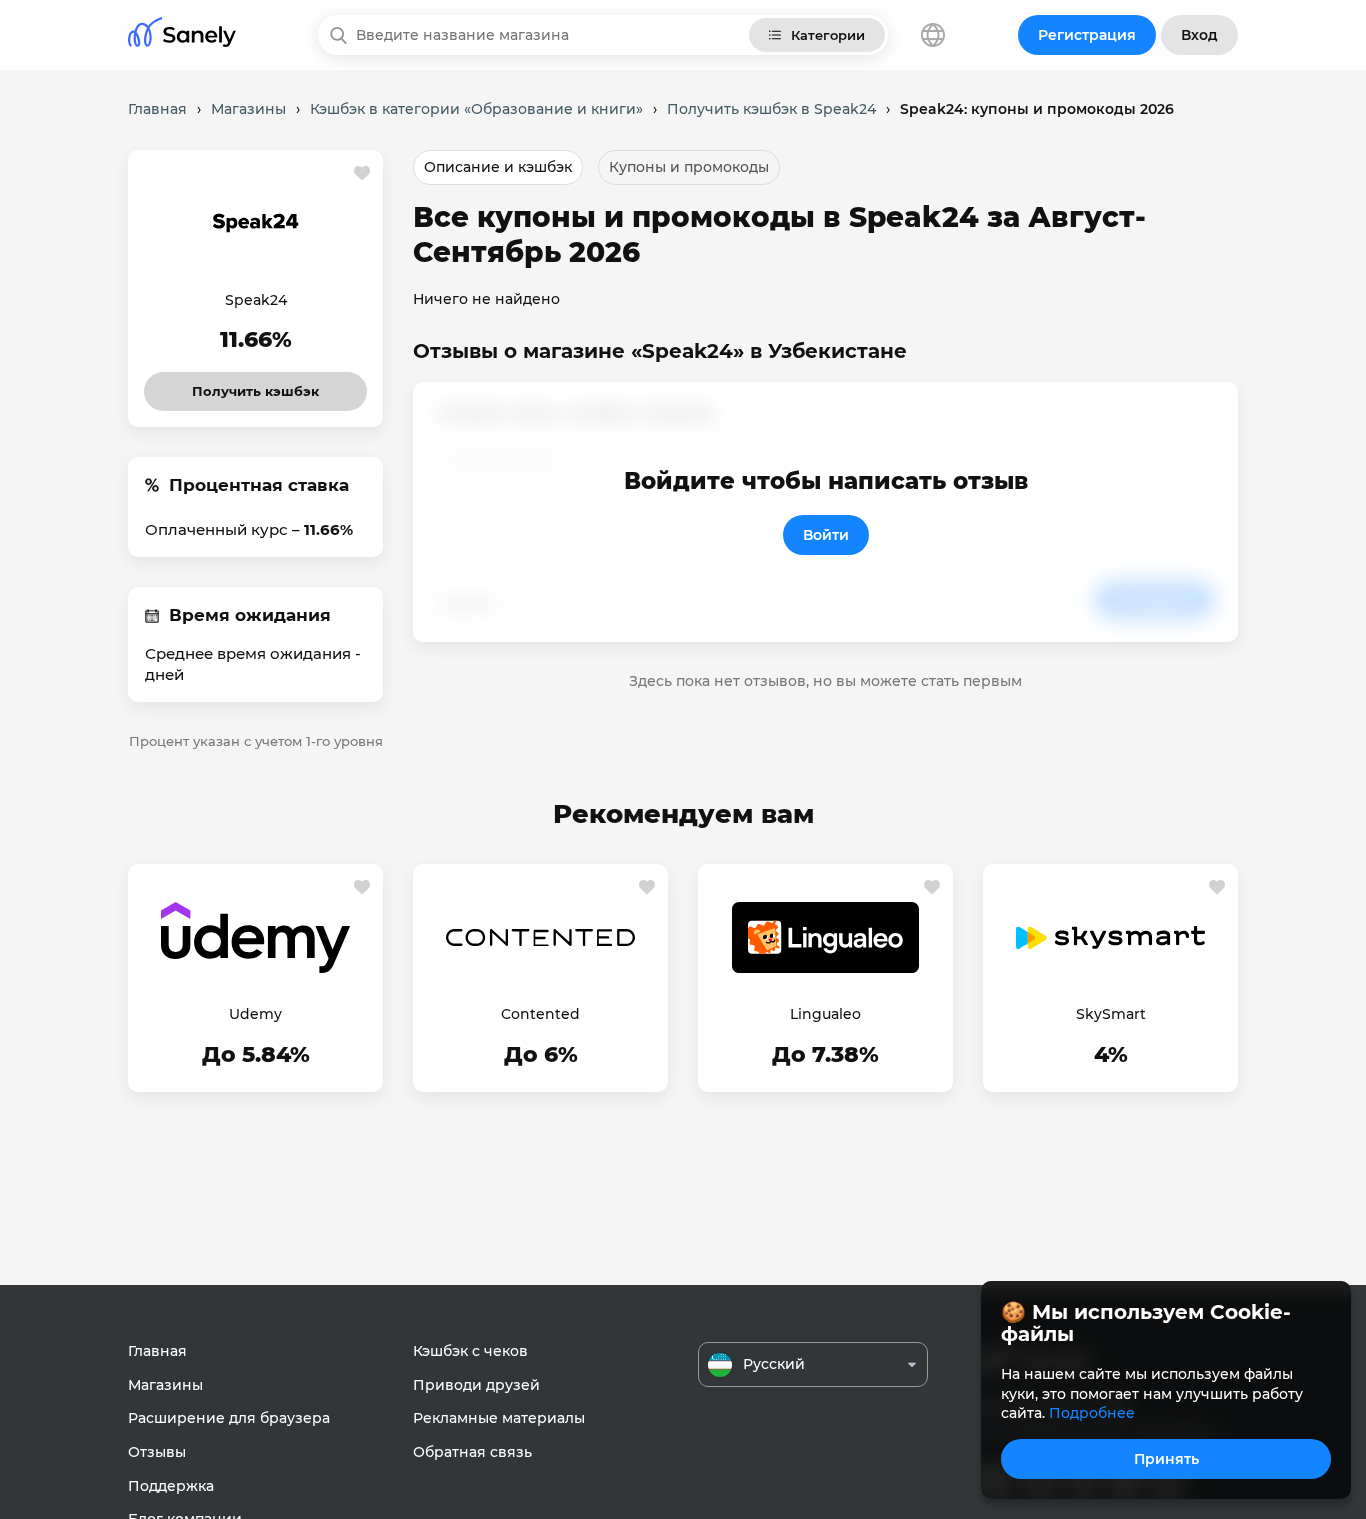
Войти (826, 535)
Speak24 (256, 300)
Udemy (255, 1014)
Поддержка (171, 1486)
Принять (1166, 1459)
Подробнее (1092, 1413)
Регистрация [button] (1087, 35)
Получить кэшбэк (256, 385)
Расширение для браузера (229, 1418)
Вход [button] (1199, 35)
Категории (828, 35)
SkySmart (1111, 1014)
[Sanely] (182, 35)
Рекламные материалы (499, 1418)
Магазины (165, 1385)
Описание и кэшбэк (498, 167)
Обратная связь (472, 1452)
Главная (157, 1351)
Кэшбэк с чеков (470, 1351)
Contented (540, 1014)
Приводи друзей (476, 1385)
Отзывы (157, 1452)
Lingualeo (825, 1014)
